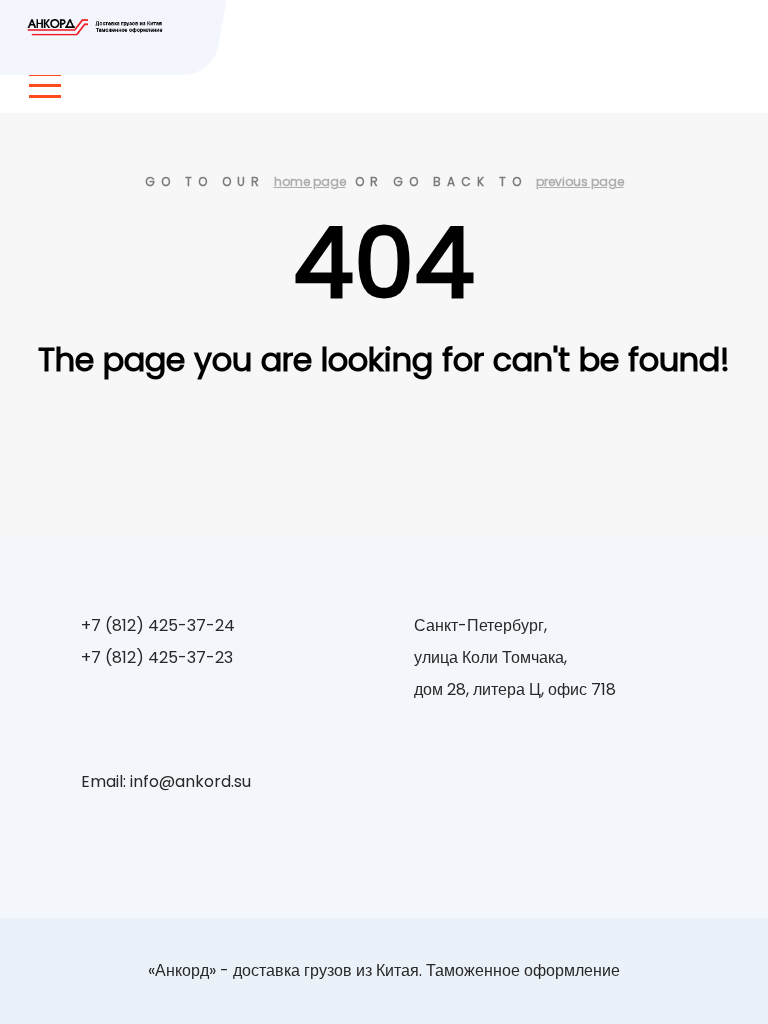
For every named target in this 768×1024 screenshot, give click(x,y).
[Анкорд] (97, 27)
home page (310, 181)
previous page (580, 181)
